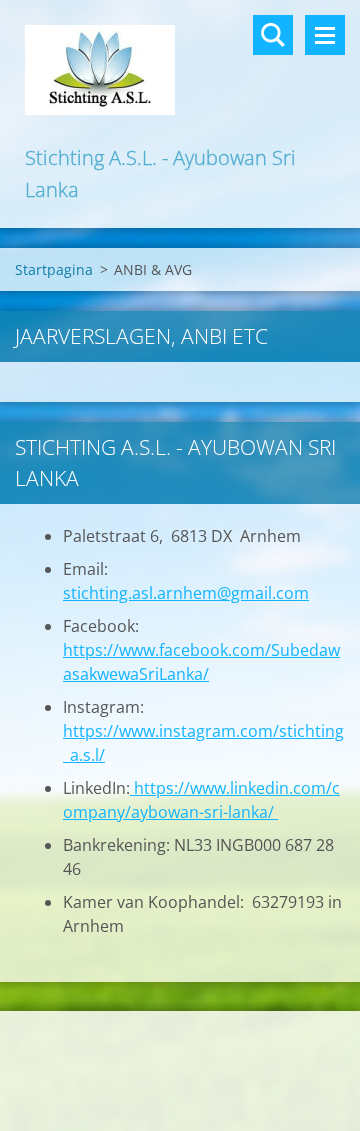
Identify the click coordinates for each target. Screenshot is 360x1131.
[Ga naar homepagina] (180, 71)
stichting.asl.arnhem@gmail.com (186, 593)
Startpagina (54, 269)
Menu (325, 35)
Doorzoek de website (273, 35)
